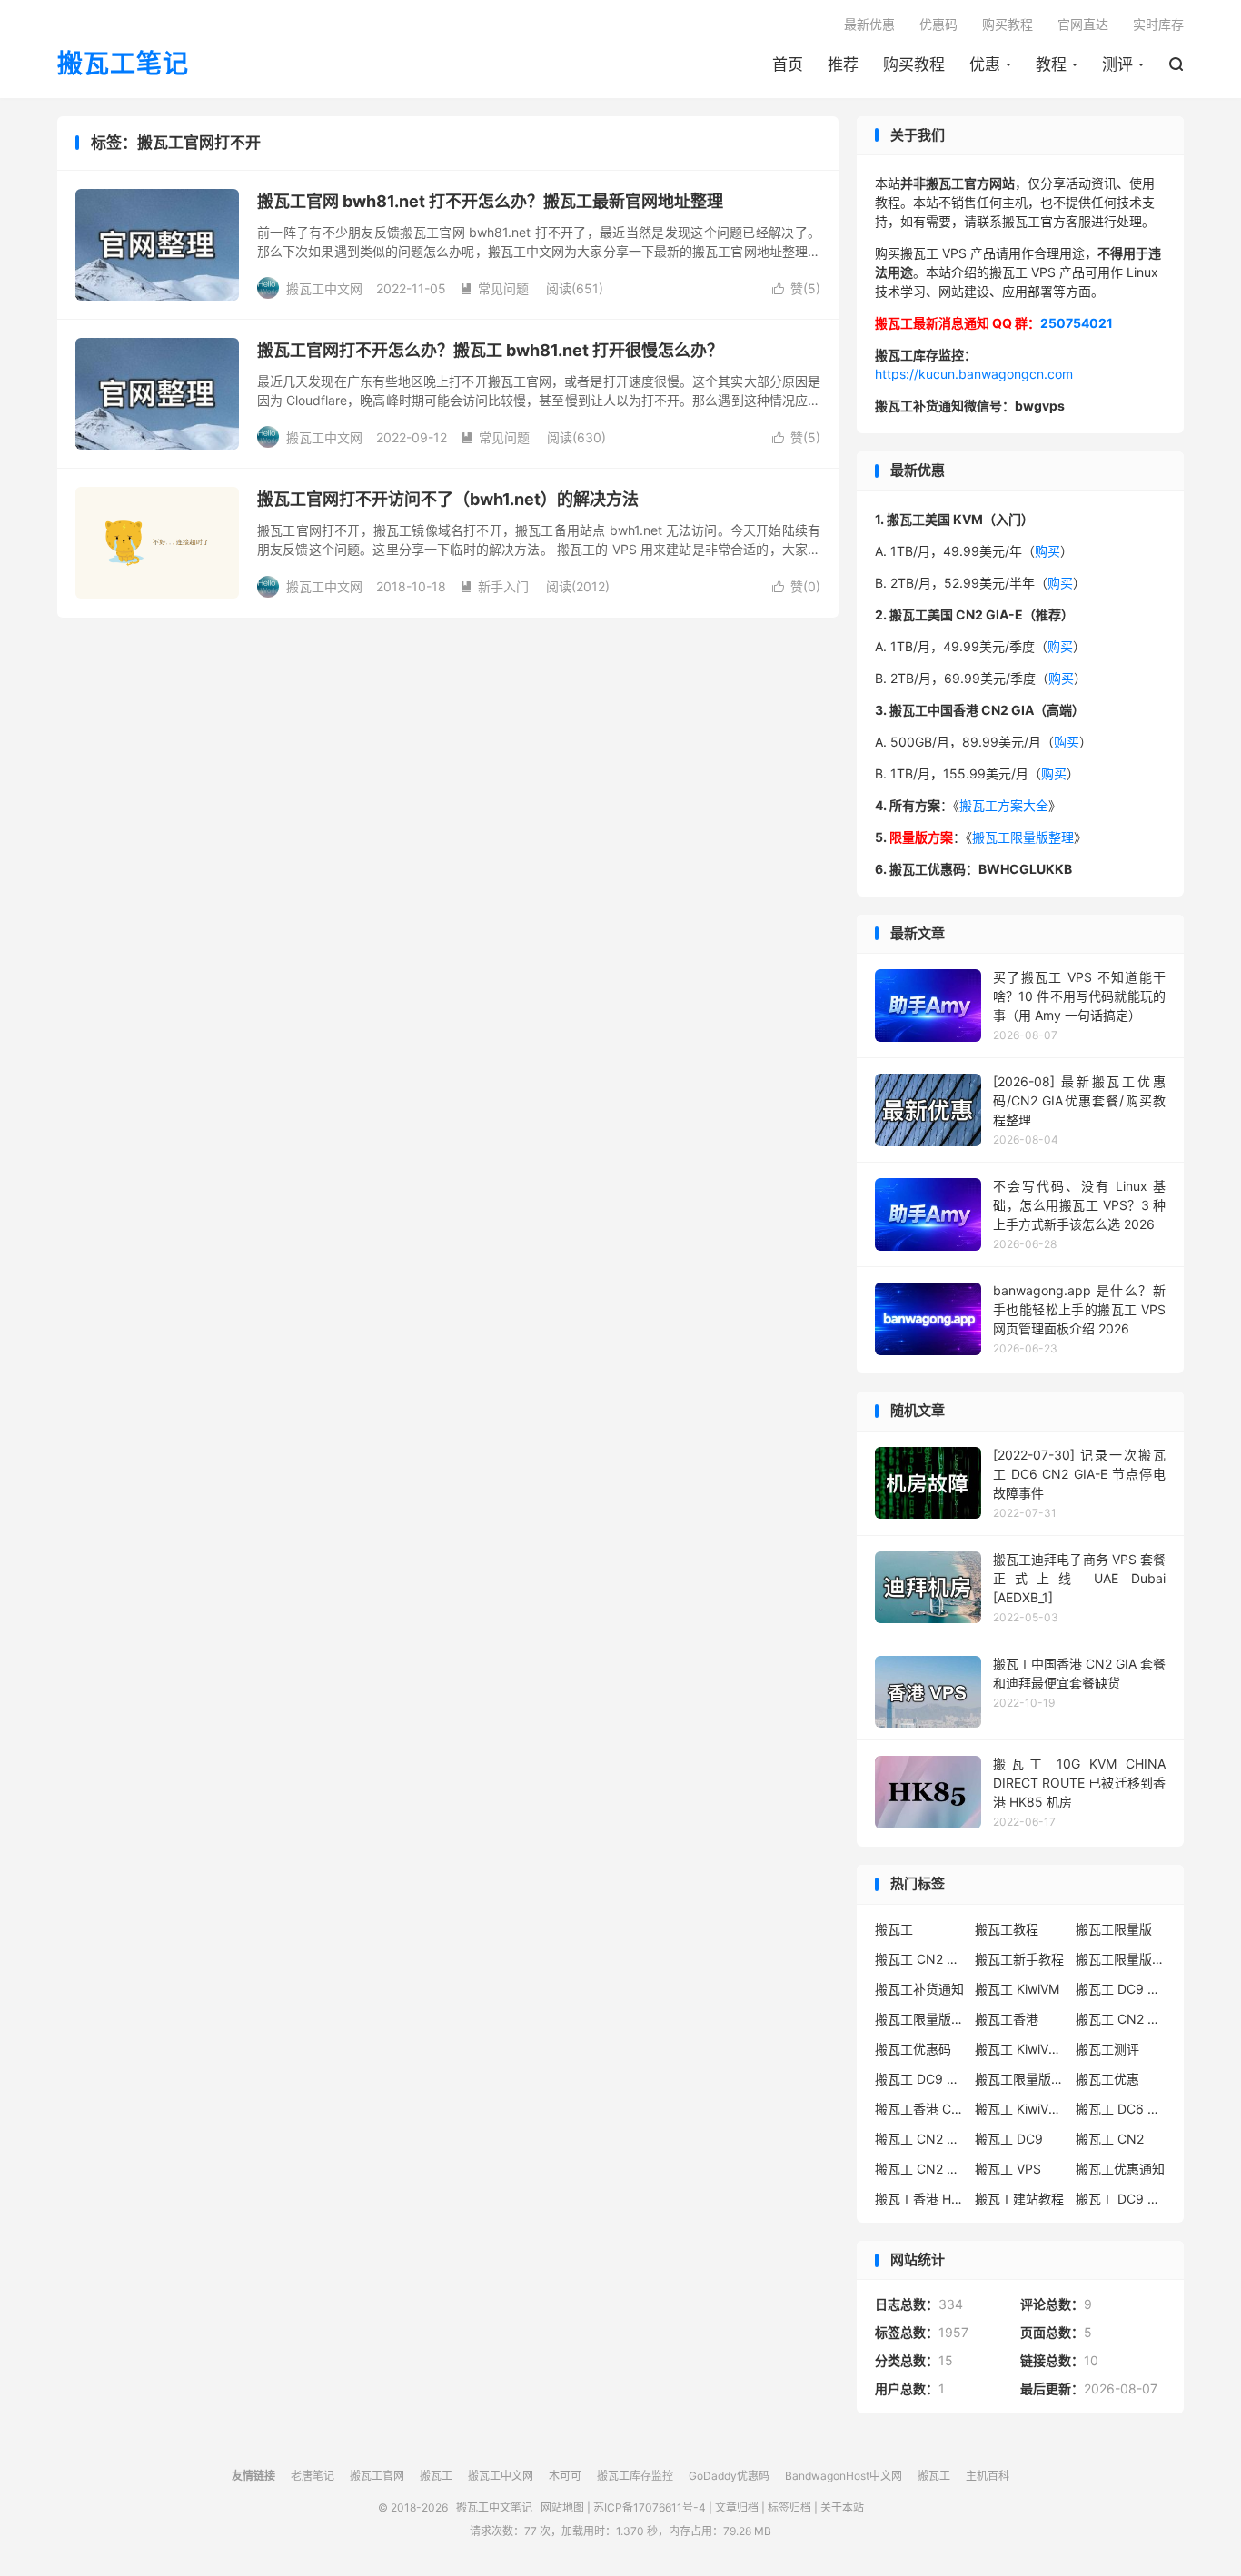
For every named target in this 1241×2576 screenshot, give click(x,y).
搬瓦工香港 (1007, 2019)
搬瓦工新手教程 (1019, 1959)
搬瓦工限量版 (1114, 1929)
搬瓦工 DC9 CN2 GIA (1121, 1989)
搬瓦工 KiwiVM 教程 (1020, 2049)
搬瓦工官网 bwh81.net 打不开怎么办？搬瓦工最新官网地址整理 (490, 201)
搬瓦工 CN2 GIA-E (1121, 2019)
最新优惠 (869, 24)
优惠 (985, 64)
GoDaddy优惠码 (729, 2476)
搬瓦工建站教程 (1019, 2199)
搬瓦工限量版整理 (1023, 837)
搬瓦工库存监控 (635, 2476)
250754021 (1077, 323)
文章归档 (737, 2507)
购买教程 (914, 64)
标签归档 (789, 2507)
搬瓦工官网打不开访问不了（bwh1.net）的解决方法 (448, 499)
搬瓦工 (894, 1929)
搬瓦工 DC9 (1009, 2139)
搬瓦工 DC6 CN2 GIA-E (1121, 2109)
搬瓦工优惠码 (913, 2049)
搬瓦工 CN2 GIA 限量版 (920, 2169)
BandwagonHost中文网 (844, 2476)
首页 (788, 64)
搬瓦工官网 (377, 2476)
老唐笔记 (313, 2476)
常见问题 (494, 288)
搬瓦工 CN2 (1110, 2139)
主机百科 (988, 2476)
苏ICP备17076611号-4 (650, 2507)
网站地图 (562, 2507)
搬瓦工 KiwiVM (1017, 1989)
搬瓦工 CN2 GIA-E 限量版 (920, 2139)
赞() (796, 288)
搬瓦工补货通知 (919, 1989)
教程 (1051, 64)
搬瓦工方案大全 (1004, 805)
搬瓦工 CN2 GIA (920, 1959)
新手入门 (494, 586)
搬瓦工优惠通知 (1120, 2169)
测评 (1117, 64)
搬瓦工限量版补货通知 (1020, 2079)
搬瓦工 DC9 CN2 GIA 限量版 (920, 2079)
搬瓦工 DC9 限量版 (1121, 2199)
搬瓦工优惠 (1107, 2079)
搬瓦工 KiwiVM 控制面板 (1020, 2109)
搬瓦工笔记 (123, 64)
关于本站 (842, 2507)
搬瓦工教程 (1007, 1929)
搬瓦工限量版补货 (920, 2019)
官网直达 (1083, 24)
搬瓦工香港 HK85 (920, 2199)
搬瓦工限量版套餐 (1121, 1959)
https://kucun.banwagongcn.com (974, 374)
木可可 (565, 2476)
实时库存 (1158, 24)
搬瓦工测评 (1107, 2049)
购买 (1047, 551)
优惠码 (938, 24)
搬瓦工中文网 (501, 2476)
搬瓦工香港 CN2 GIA (920, 2109)
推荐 (843, 64)
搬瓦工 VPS (1008, 2169)
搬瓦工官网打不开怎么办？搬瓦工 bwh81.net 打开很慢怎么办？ (490, 350)
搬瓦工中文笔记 (494, 2507)
